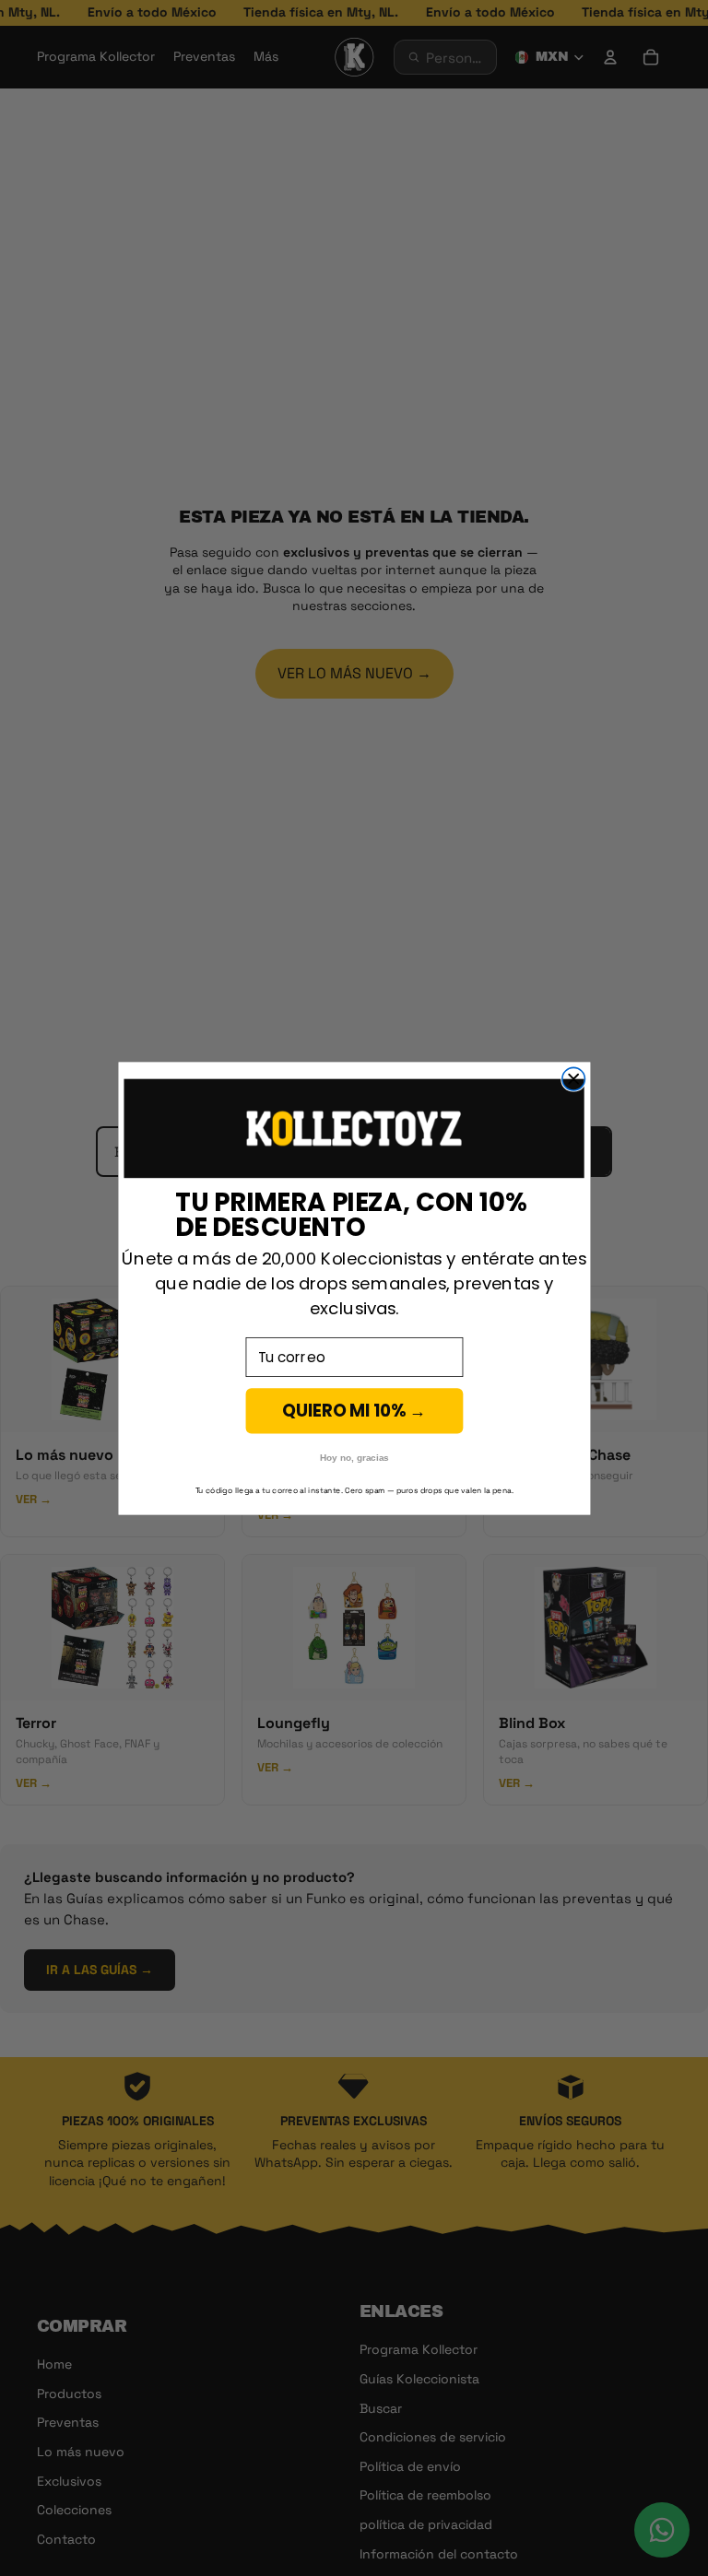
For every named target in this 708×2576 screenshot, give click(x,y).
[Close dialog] (573, 1079)
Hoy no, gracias (354, 1457)
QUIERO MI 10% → (354, 1411)
